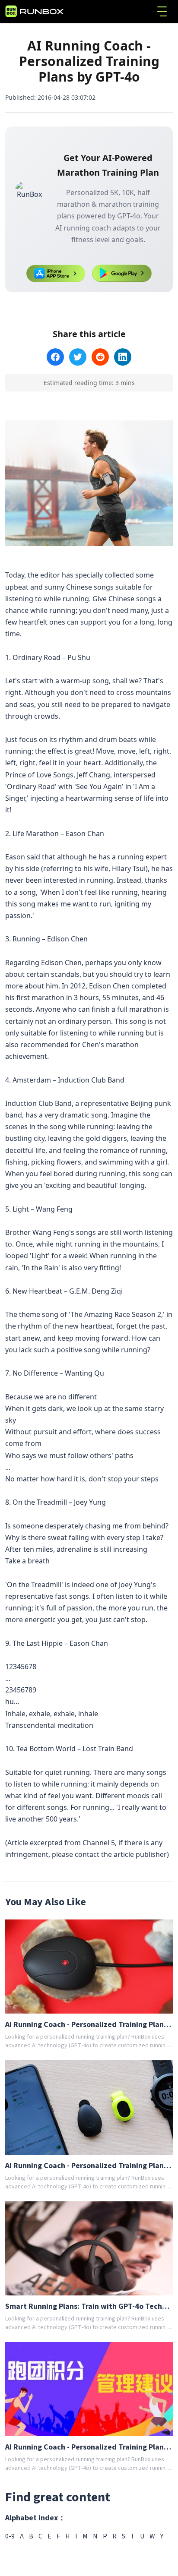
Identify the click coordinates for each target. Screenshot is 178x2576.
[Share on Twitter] (78, 357)
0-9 (10, 2536)
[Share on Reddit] (100, 357)
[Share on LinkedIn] (123, 357)
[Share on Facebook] (55, 357)
